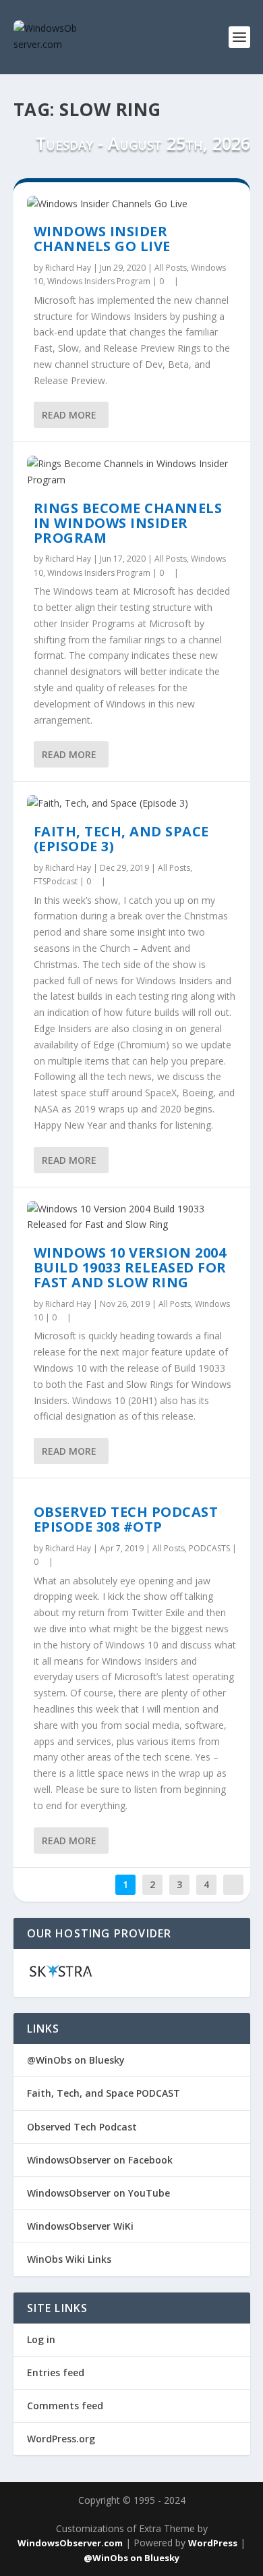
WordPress (213, 2543)
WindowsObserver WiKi (80, 2226)
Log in (41, 2339)
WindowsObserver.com (70, 2543)
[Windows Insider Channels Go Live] (132, 204)
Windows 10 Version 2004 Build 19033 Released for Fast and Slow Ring (130, 1267)
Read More (69, 415)
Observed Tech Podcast (82, 2127)
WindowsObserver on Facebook (100, 2160)
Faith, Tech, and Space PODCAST (104, 2093)
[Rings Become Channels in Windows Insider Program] (132, 472)
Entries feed (56, 2372)
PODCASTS (209, 1548)
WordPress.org (61, 2439)
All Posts (171, 268)
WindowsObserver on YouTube (98, 2193)
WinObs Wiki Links (69, 2259)
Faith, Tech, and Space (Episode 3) (121, 839)
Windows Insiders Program (99, 281)
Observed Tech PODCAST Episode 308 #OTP (126, 1519)
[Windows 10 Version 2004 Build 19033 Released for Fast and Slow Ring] (132, 1217)
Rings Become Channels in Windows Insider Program (128, 523)
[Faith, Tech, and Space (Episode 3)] (132, 803)
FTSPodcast (56, 881)
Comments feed (65, 2406)
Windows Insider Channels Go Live (102, 239)
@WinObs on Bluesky (76, 2060)
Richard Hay (68, 268)
